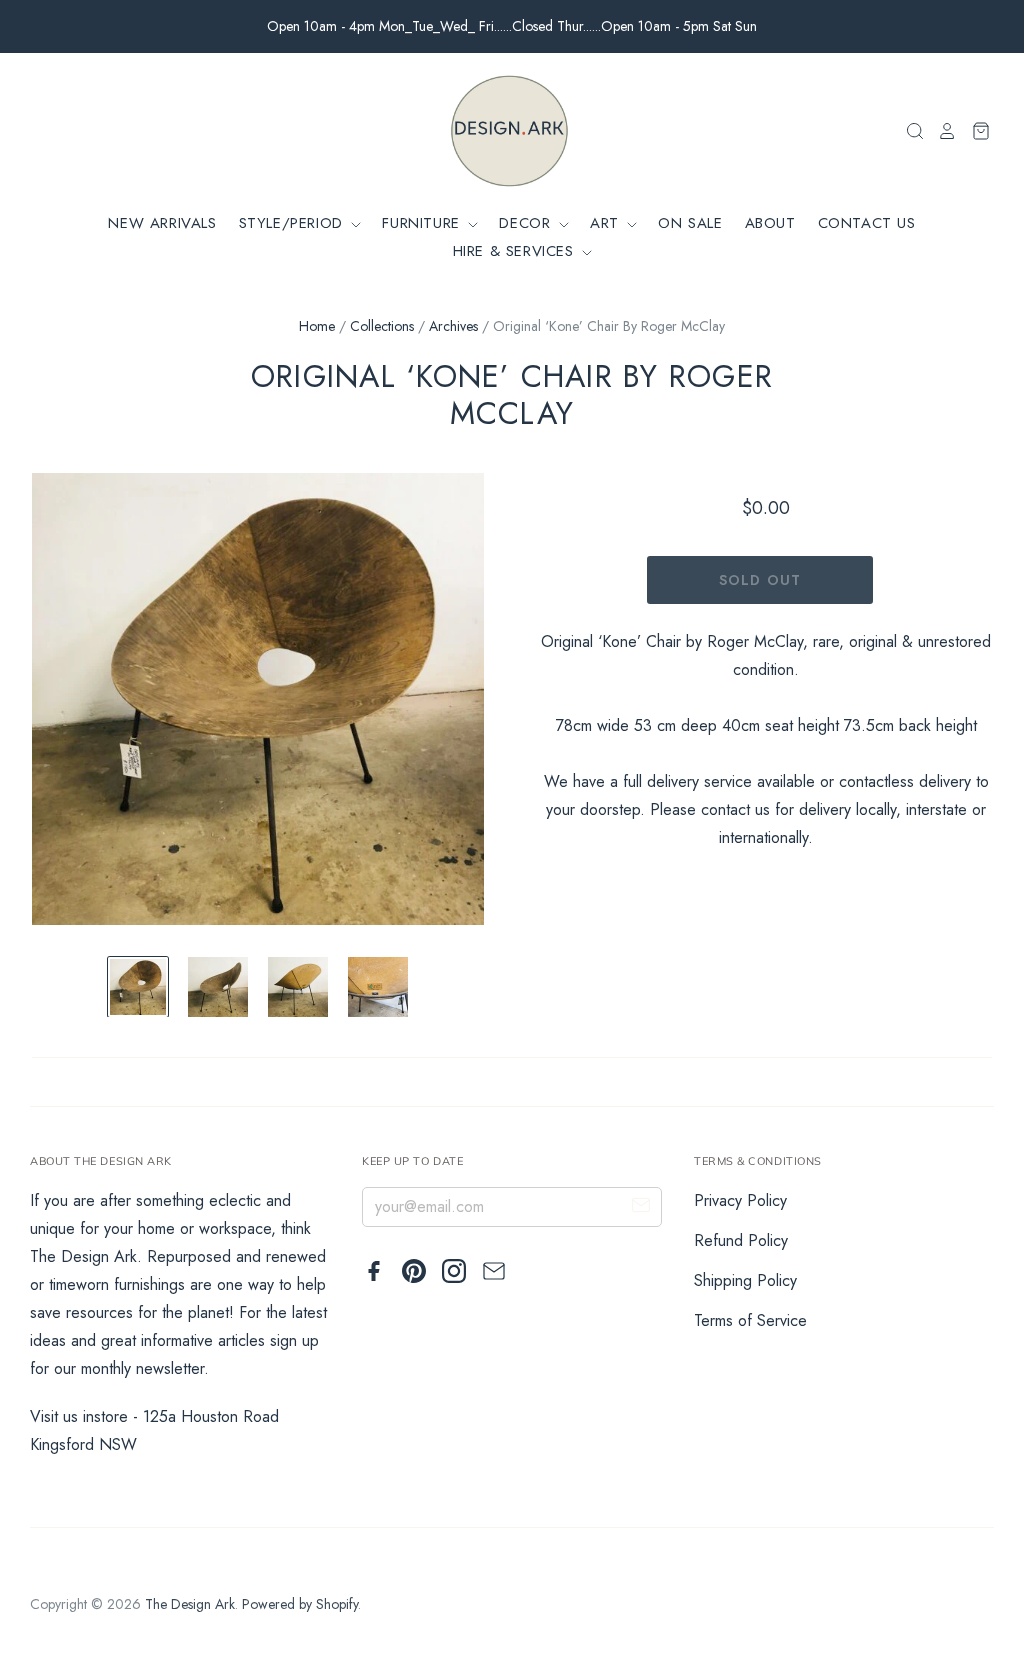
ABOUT (770, 223)
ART (607, 223)
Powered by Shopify (300, 1604)
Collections (382, 326)
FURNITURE (423, 223)
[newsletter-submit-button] (641, 1208)
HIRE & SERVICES (516, 251)
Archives (453, 326)
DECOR (527, 223)
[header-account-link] (941, 131)
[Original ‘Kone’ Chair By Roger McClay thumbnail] (138, 987)
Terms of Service (750, 1320)
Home (317, 326)
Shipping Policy (745, 1280)
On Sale (690, 223)
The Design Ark (190, 1604)
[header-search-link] (909, 131)
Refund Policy (741, 1240)
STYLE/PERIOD (294, 223)
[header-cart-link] (974, 131)
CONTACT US (867, 223)
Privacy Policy (740, 1200)
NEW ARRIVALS (162, 223)
